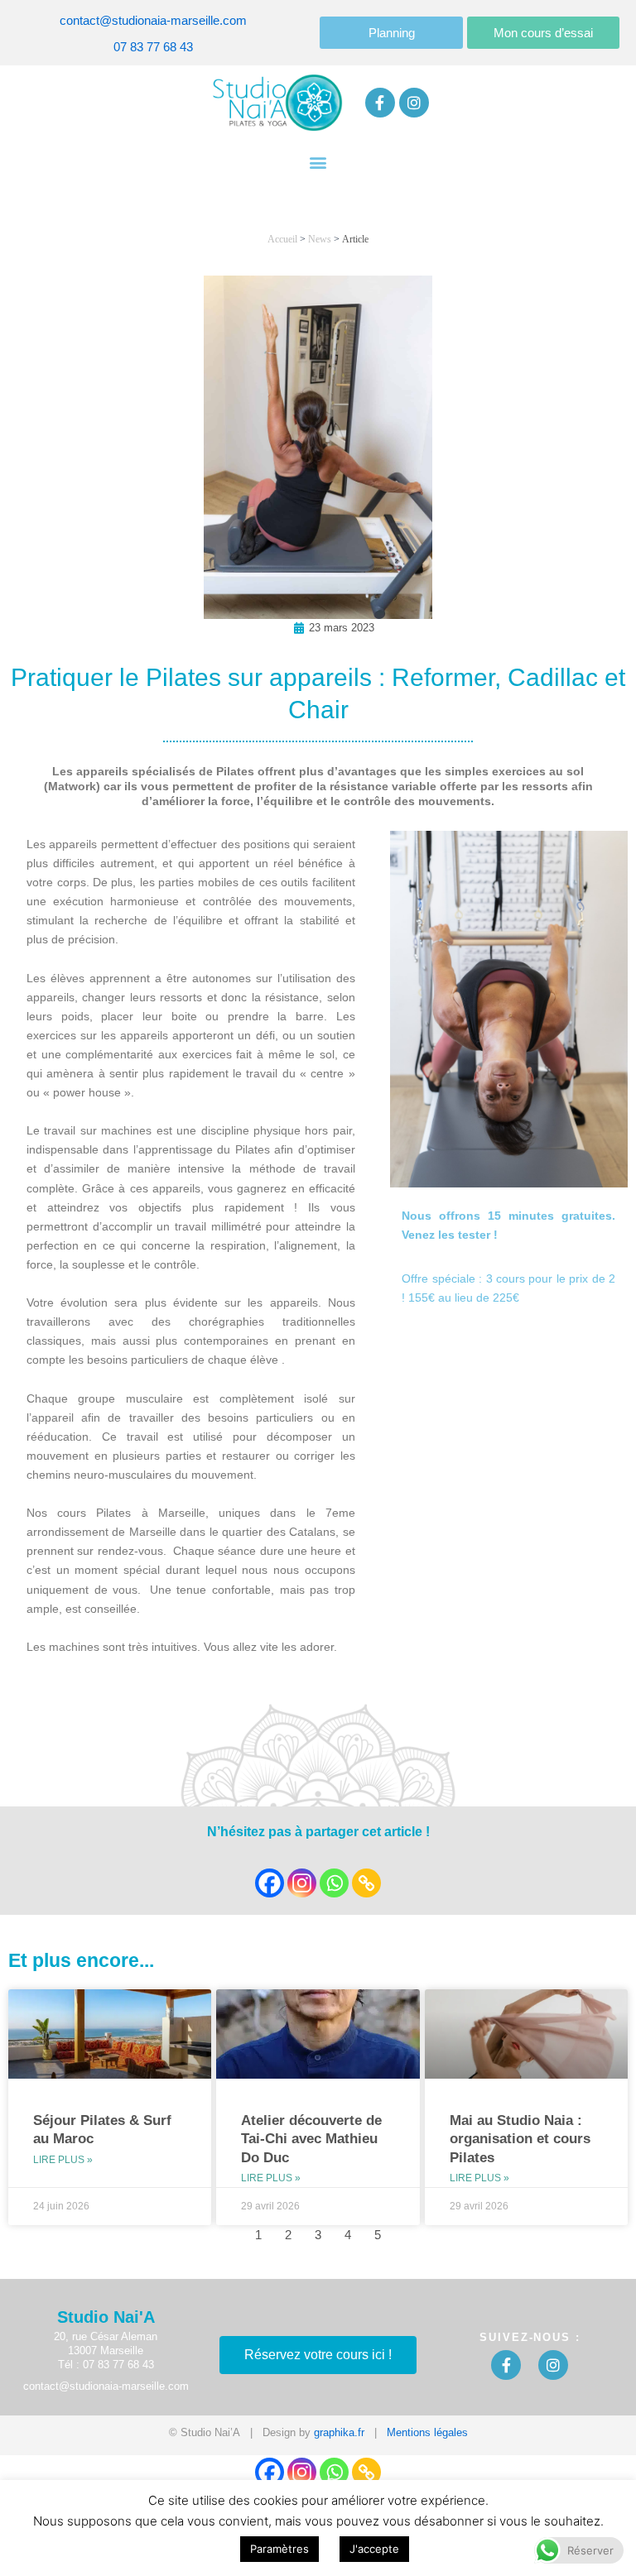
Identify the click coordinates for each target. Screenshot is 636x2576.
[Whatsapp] (334, 1883)
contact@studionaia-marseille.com (153, 21)
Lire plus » (63, 2160)
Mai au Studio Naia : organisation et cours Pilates (520, 2139)
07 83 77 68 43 (153, 47)
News (320, 239)
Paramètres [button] (279, 2549)
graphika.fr (339, 2432)
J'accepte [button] (374, 2549)
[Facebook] (270, 1883)
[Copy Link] (366, 1883)
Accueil (282, 239)
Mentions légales (427, 2432)
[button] (318, 162)
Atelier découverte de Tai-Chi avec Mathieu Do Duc (311, 2139)
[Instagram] (302, 1883)
